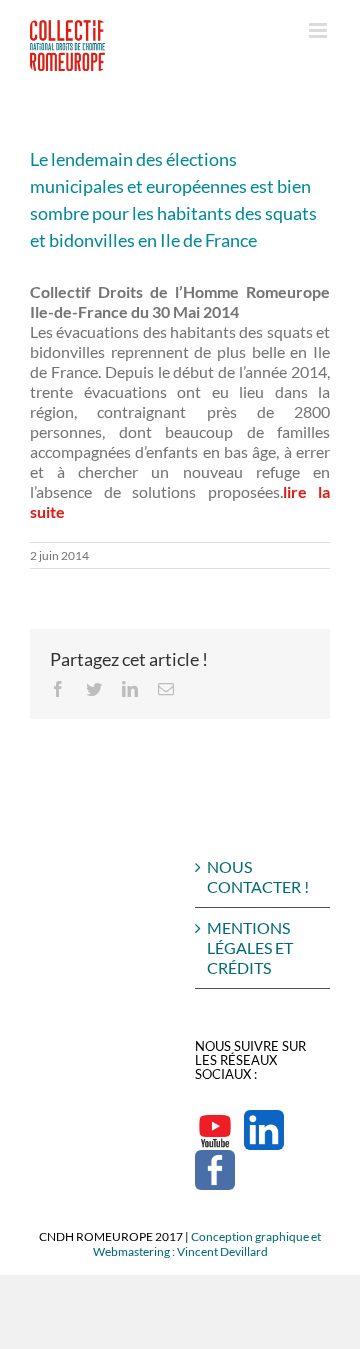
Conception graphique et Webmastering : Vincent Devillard (207, 1244)
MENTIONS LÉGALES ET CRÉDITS (250, 947)
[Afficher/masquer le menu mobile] (319, 30)
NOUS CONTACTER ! (258, 876)
